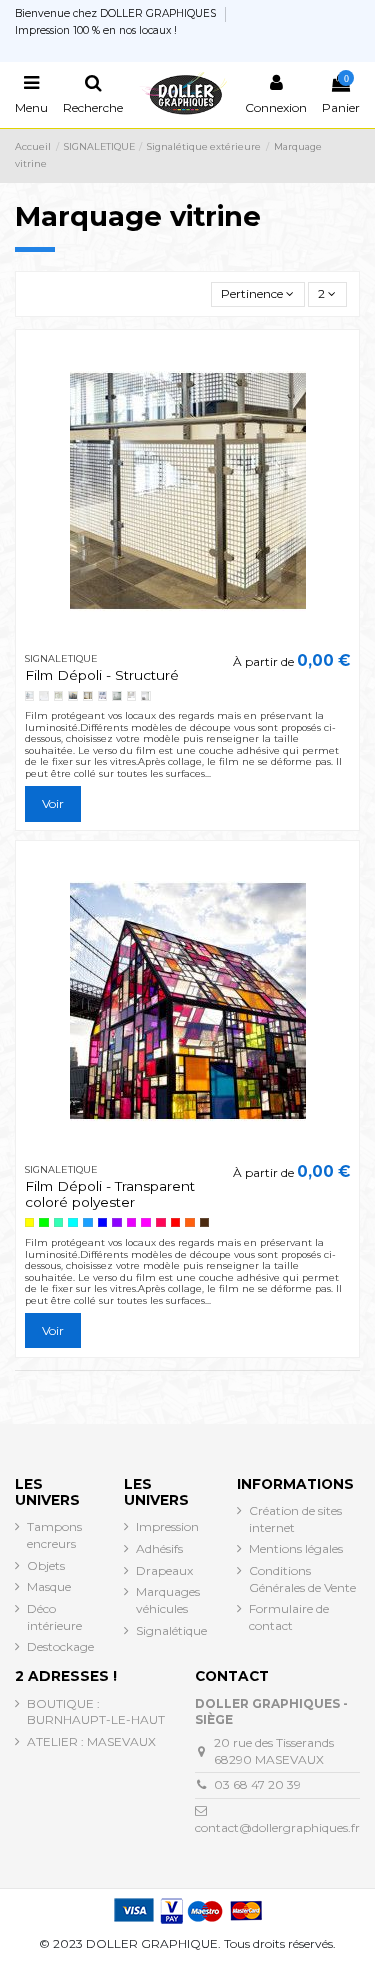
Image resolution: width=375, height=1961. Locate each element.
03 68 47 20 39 (257, 1784)
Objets (46, 1565)
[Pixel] (44, 696)
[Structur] (146, 696)
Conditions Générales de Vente (302, 1579)
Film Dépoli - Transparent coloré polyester (110, 1194)
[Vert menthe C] (59, 1223)
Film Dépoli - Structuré (102, 675)
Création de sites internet (295, 1519)
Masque (49, 1586)
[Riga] (117, 696)
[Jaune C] (30, 1223)
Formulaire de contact (289, 1617)
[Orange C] (190, 1223)
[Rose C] (146, 1223)
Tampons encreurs (54, 1535)
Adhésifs (159, 1548)
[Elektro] (103, 696)
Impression (167, 1526)
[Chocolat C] (205, 1223)
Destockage (60, 1646)
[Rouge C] (176, 1223)
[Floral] (73, 696)
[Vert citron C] (44, 1223)
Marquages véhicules (168, 1600)
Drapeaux (164, 1570)
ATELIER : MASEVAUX (91, 1741)
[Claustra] (88, 696)
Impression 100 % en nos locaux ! (96, 30)
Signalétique (171, 1630)
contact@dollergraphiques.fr (277, 1827)
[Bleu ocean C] (103, 1223)
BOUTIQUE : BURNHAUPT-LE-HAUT (96, 1712)
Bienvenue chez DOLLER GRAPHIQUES (117, 13)
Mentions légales (296, 1548)
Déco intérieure (54, 1617)
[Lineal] (30, 696)
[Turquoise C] (73, 1223)
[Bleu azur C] (88, 1223)
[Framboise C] (161, 1223)
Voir (53, 803)
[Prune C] (132, 1223)
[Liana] (59, 696)
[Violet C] (117, 1223)
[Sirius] (132, 696)
